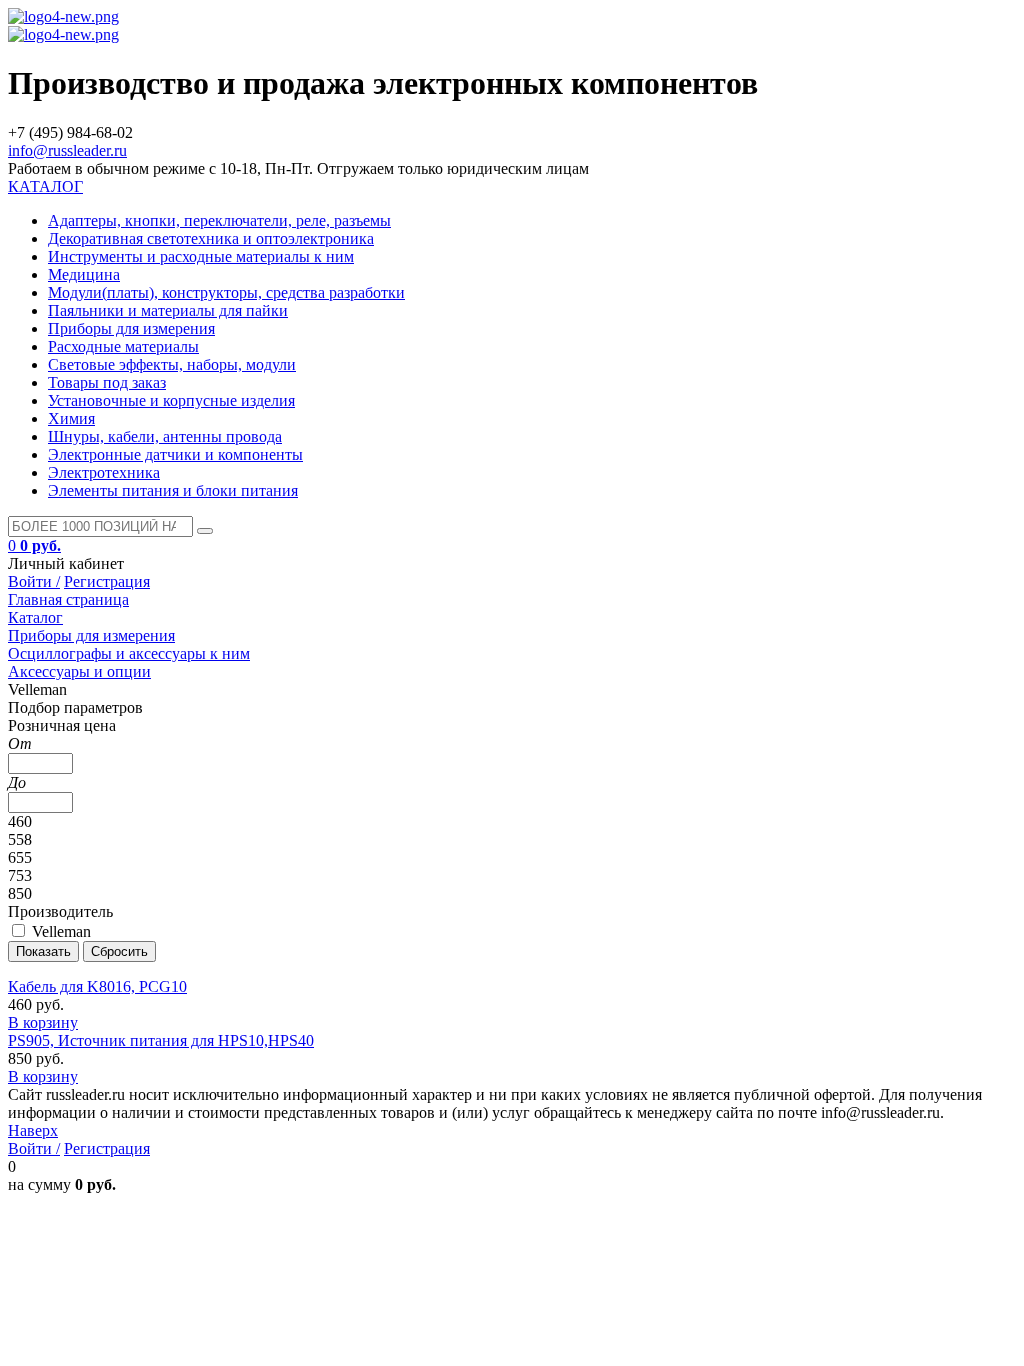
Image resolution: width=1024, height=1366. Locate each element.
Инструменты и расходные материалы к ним (201, 256)
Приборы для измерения (131, 328)
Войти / (34, 581)
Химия (71, 418)
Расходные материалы (123, 346)
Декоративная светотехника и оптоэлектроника (211, 238)
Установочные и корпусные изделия (171, 400)
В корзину (43, 1022)
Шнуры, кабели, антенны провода (165, 436)
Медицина (84, 274)
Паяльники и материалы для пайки (168, 310)
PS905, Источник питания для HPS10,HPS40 (161, 1040)
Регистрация (107, 581)
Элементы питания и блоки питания (173, 490)
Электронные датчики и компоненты (175, 454)
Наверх (33, 1130)
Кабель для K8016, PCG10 (97, 986)
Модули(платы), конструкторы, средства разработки (226, 292)
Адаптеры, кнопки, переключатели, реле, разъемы (219, 220)
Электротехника (104, 472)
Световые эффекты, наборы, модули (172, 364)
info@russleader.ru (67, 150)
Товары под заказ (107, 382)
